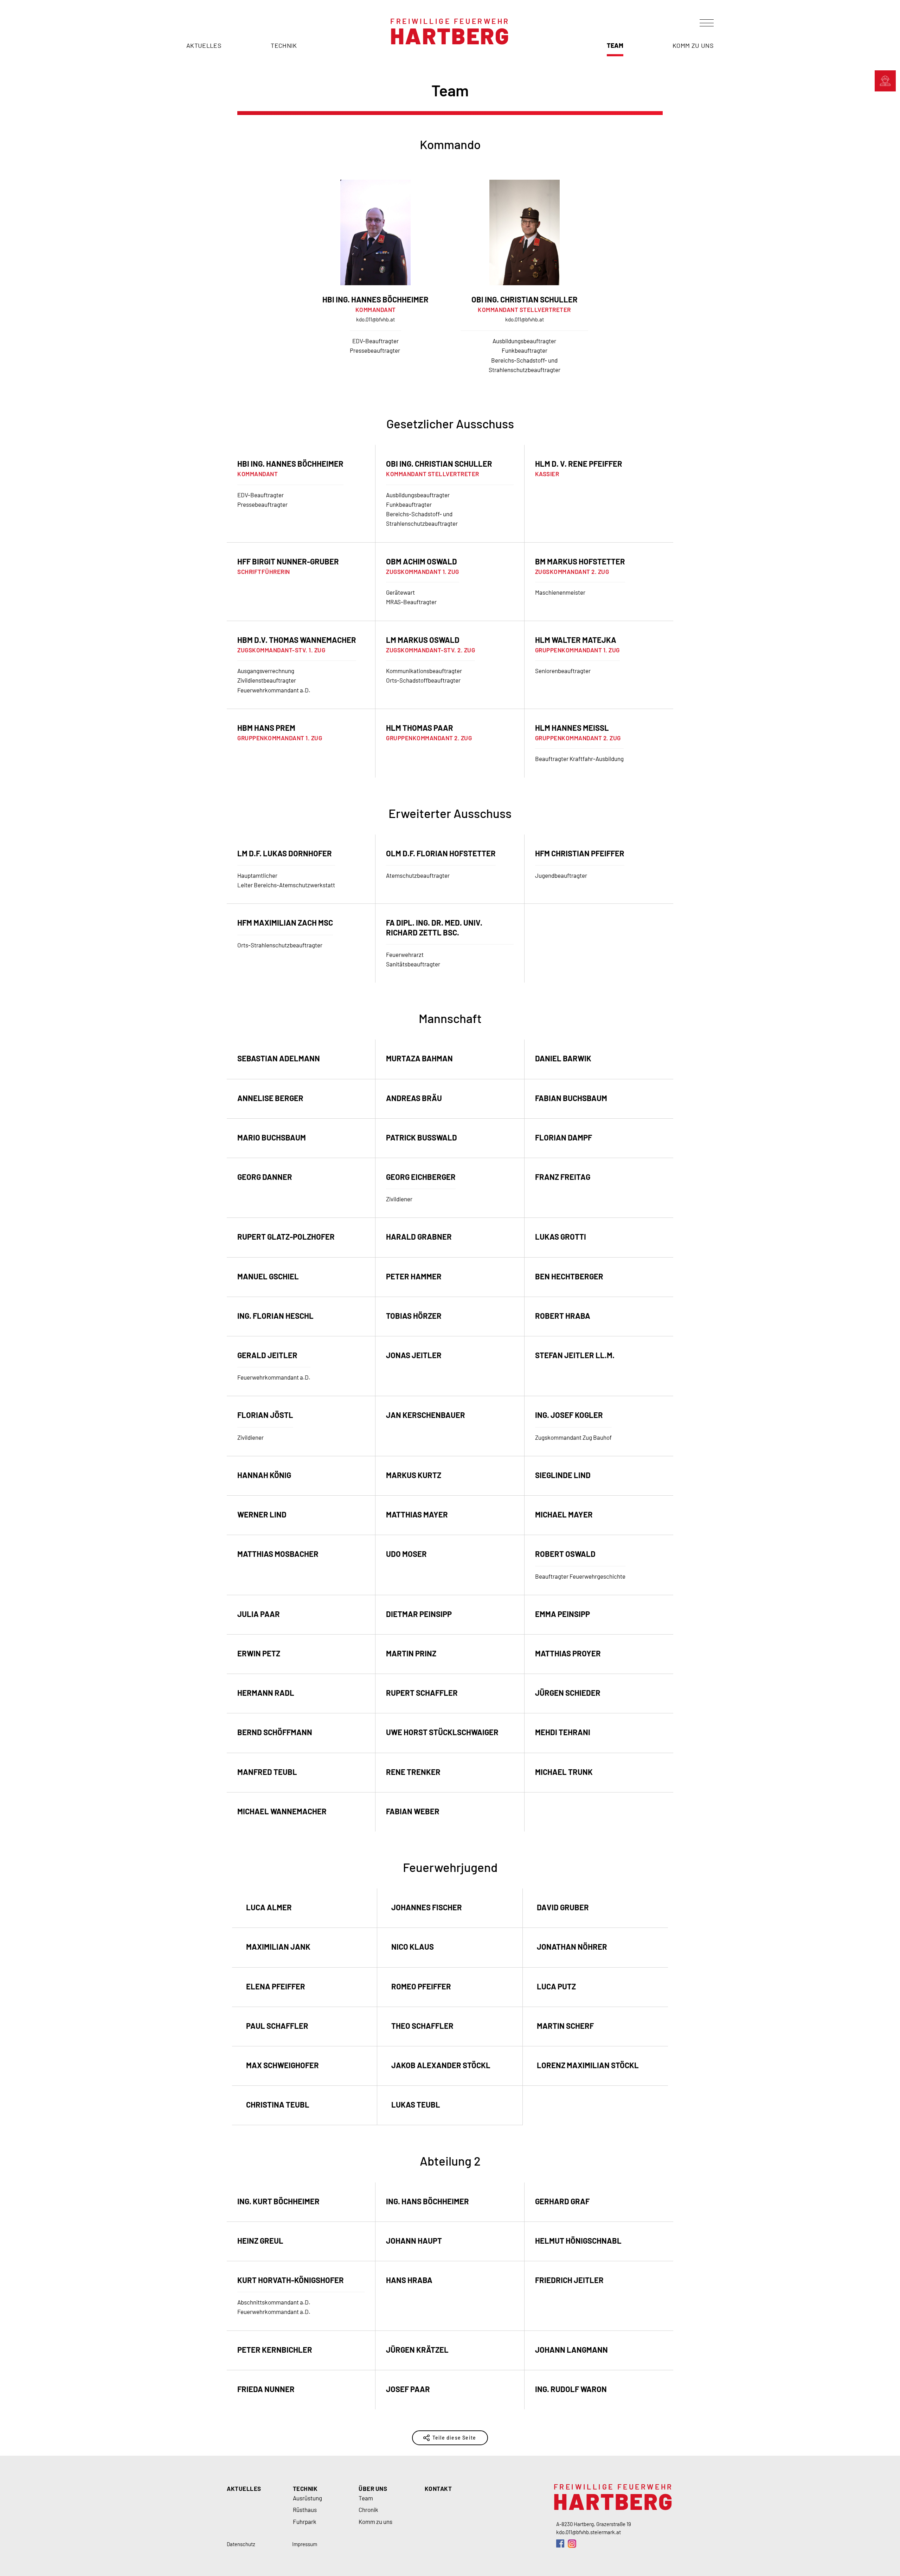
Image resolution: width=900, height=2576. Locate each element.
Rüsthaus (305, 2510)
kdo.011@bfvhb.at (375, 319)
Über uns (373, 2488)
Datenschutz (241, 2544)
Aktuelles (204, 46)
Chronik (368, 2510)
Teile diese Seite (454, 2438)
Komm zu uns (693, 46)
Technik (284, 46)
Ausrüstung (307, 2498)
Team (615, 46)
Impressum (305, 2544)
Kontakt (438, 2488)
